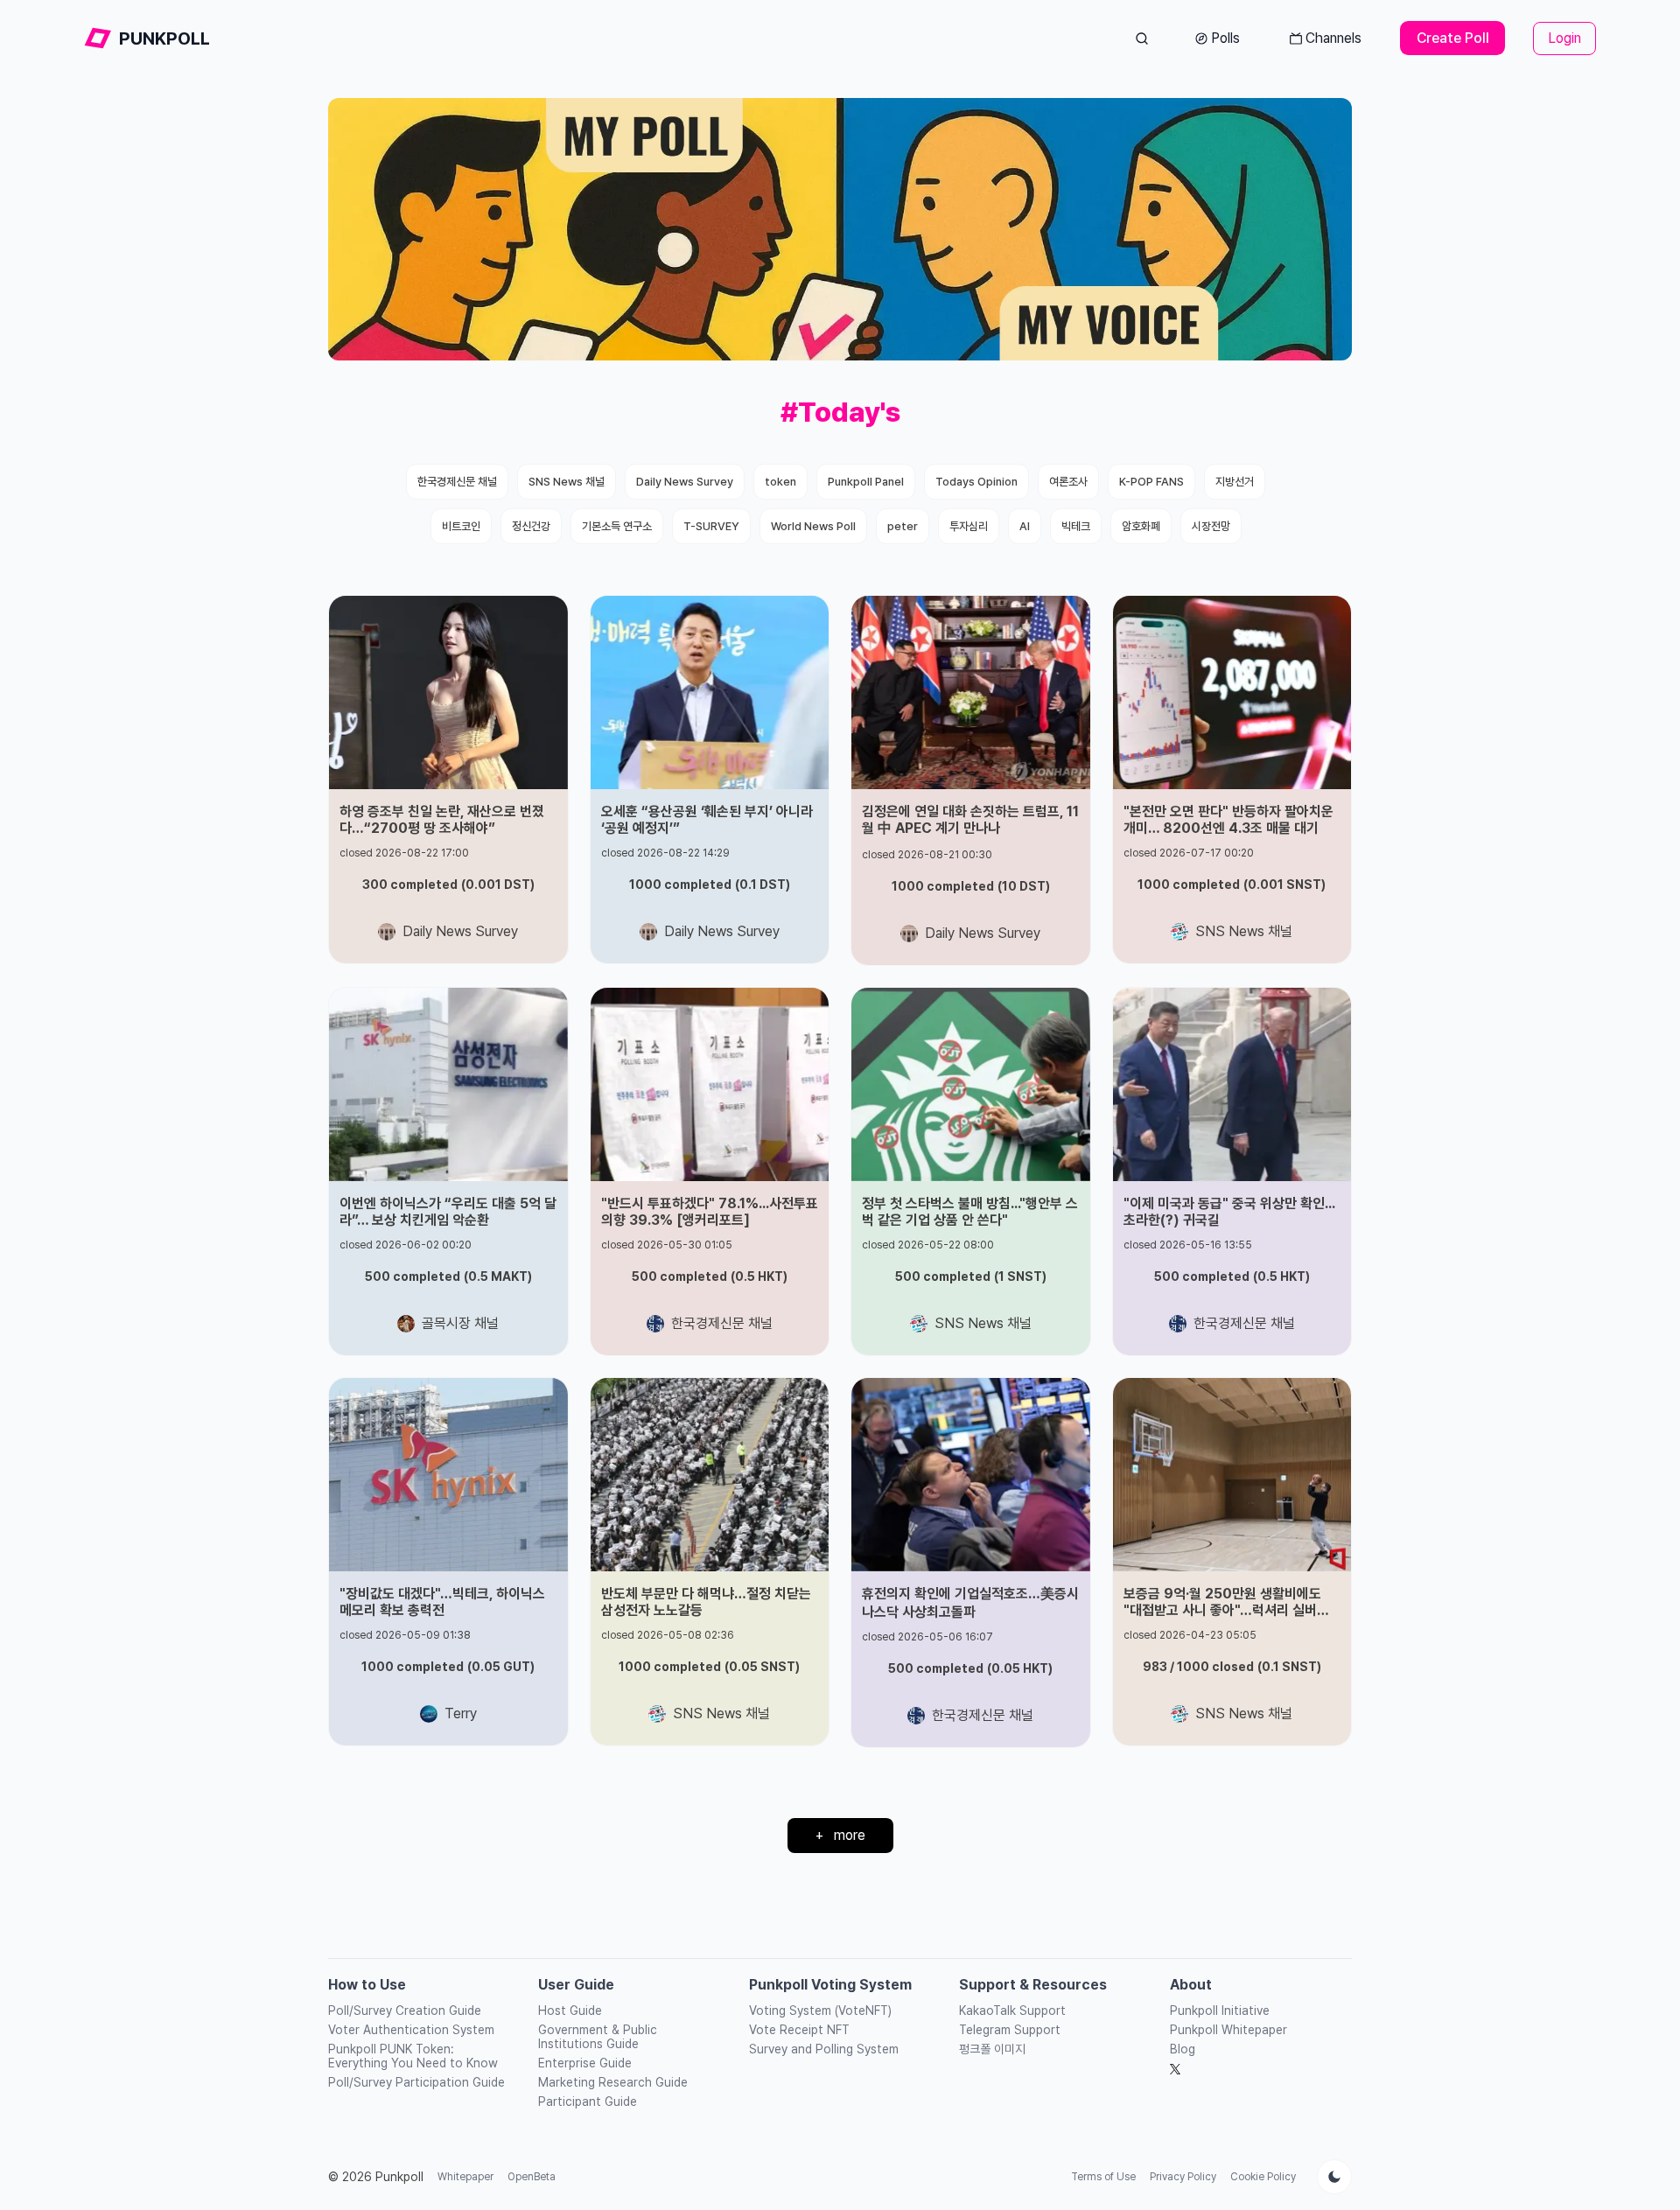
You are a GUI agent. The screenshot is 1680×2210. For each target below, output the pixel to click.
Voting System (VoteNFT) (820, 2011)
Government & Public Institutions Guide (598, 2037)
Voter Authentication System (411, 2030)
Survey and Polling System (824, 2049)
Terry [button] (461, 1713)
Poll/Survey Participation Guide (416, 2082)
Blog (1183, 2049)
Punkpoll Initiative (1220, 2011)
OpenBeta (532, 2177)
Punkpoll (399, 2177)
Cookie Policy (1263, 2177)
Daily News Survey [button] (460, 931)
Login (1564, 38)
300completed (448, 885)
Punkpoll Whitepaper (1228, 2030)
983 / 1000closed (1232, 1667)
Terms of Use (1103, 2177)
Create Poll (1453, 38)
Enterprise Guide (585, 2063)
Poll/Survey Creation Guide (405, 2011)
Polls (1225, 38)
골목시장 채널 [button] (460, 1323)
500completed (448, 1276)
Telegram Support (1010, 2030)
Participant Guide (588, 2102)
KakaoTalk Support (1012, 2011)
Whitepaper (465, 2177)
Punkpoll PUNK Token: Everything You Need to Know (413, 2056)
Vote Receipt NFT (799, 2030)
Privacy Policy (1183, 2177)
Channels (1333, 38)
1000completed (710, 885)
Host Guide (570, 2011)
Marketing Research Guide (613, 2082)
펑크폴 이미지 (992, 2049)
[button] (448, 780)
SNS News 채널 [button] (1244, 931)
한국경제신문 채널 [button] (722, 1323)
